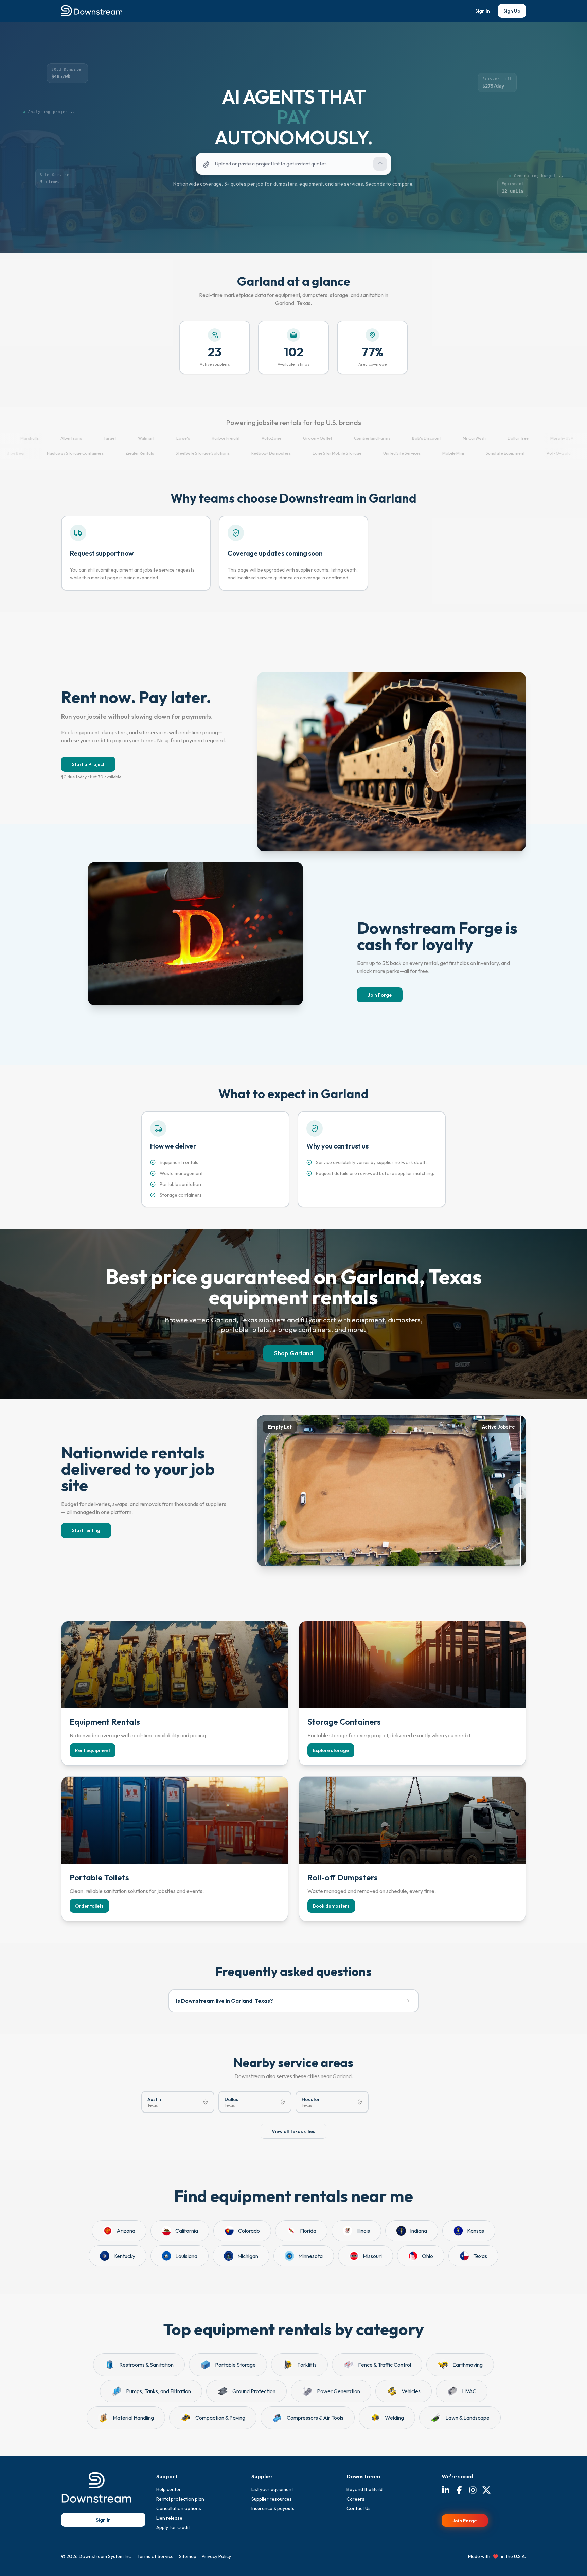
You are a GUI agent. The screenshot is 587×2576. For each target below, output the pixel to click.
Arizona (126, 2231)
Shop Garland (294, 1353)
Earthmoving (468, 2365)
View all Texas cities (293, 2131)
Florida (308, 2231)
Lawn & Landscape (467, 2418)
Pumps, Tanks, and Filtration (158, 2391)
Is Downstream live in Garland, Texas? (225, 2001)
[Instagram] (473, 2491)
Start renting (86, 1530)
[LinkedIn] (446, 2491)
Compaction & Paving (220, 2418)
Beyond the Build (364, 2489)
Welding (394, 2418)
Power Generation (339, 2391)
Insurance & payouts (273, 2508)
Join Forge (380, 995)
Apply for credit (173, 2527)
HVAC (469, 2391)
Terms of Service (155, 2556)
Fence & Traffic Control (385, 2365)
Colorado (249, 2231)
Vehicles (411, 2391)
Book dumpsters (331, 1906)
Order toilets (89, 1906)
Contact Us (359, 2508)
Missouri (372, 2256)
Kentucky (124, 2256)
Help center (169, 2489)
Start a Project (88, 764)
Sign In (483, 11)
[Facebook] (459, 2491)
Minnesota (310, 2256)
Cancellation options (179, 2508)
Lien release (169, 2518)
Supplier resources (272, 2499)
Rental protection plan (180, 2499)
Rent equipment (93, 1750)
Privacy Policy (216, 2556)
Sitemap (188, 2556)
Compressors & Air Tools (315, 2418)
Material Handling (133, 2418)
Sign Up (512, 11)
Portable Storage (235, 2365)
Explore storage (331, 1750)
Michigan (248, 2256)
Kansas (476, 2231)
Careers (355, 2499)
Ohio (428, 2256)
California (187, 2231)
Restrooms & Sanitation (146, 2365)
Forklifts (307, 2365)
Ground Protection (254, 2391)
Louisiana (186, 2256)
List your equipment (272, 2489)
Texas (480, 2256)
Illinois (363, 2231)
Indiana (419, 2231)
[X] (486, 2491)
